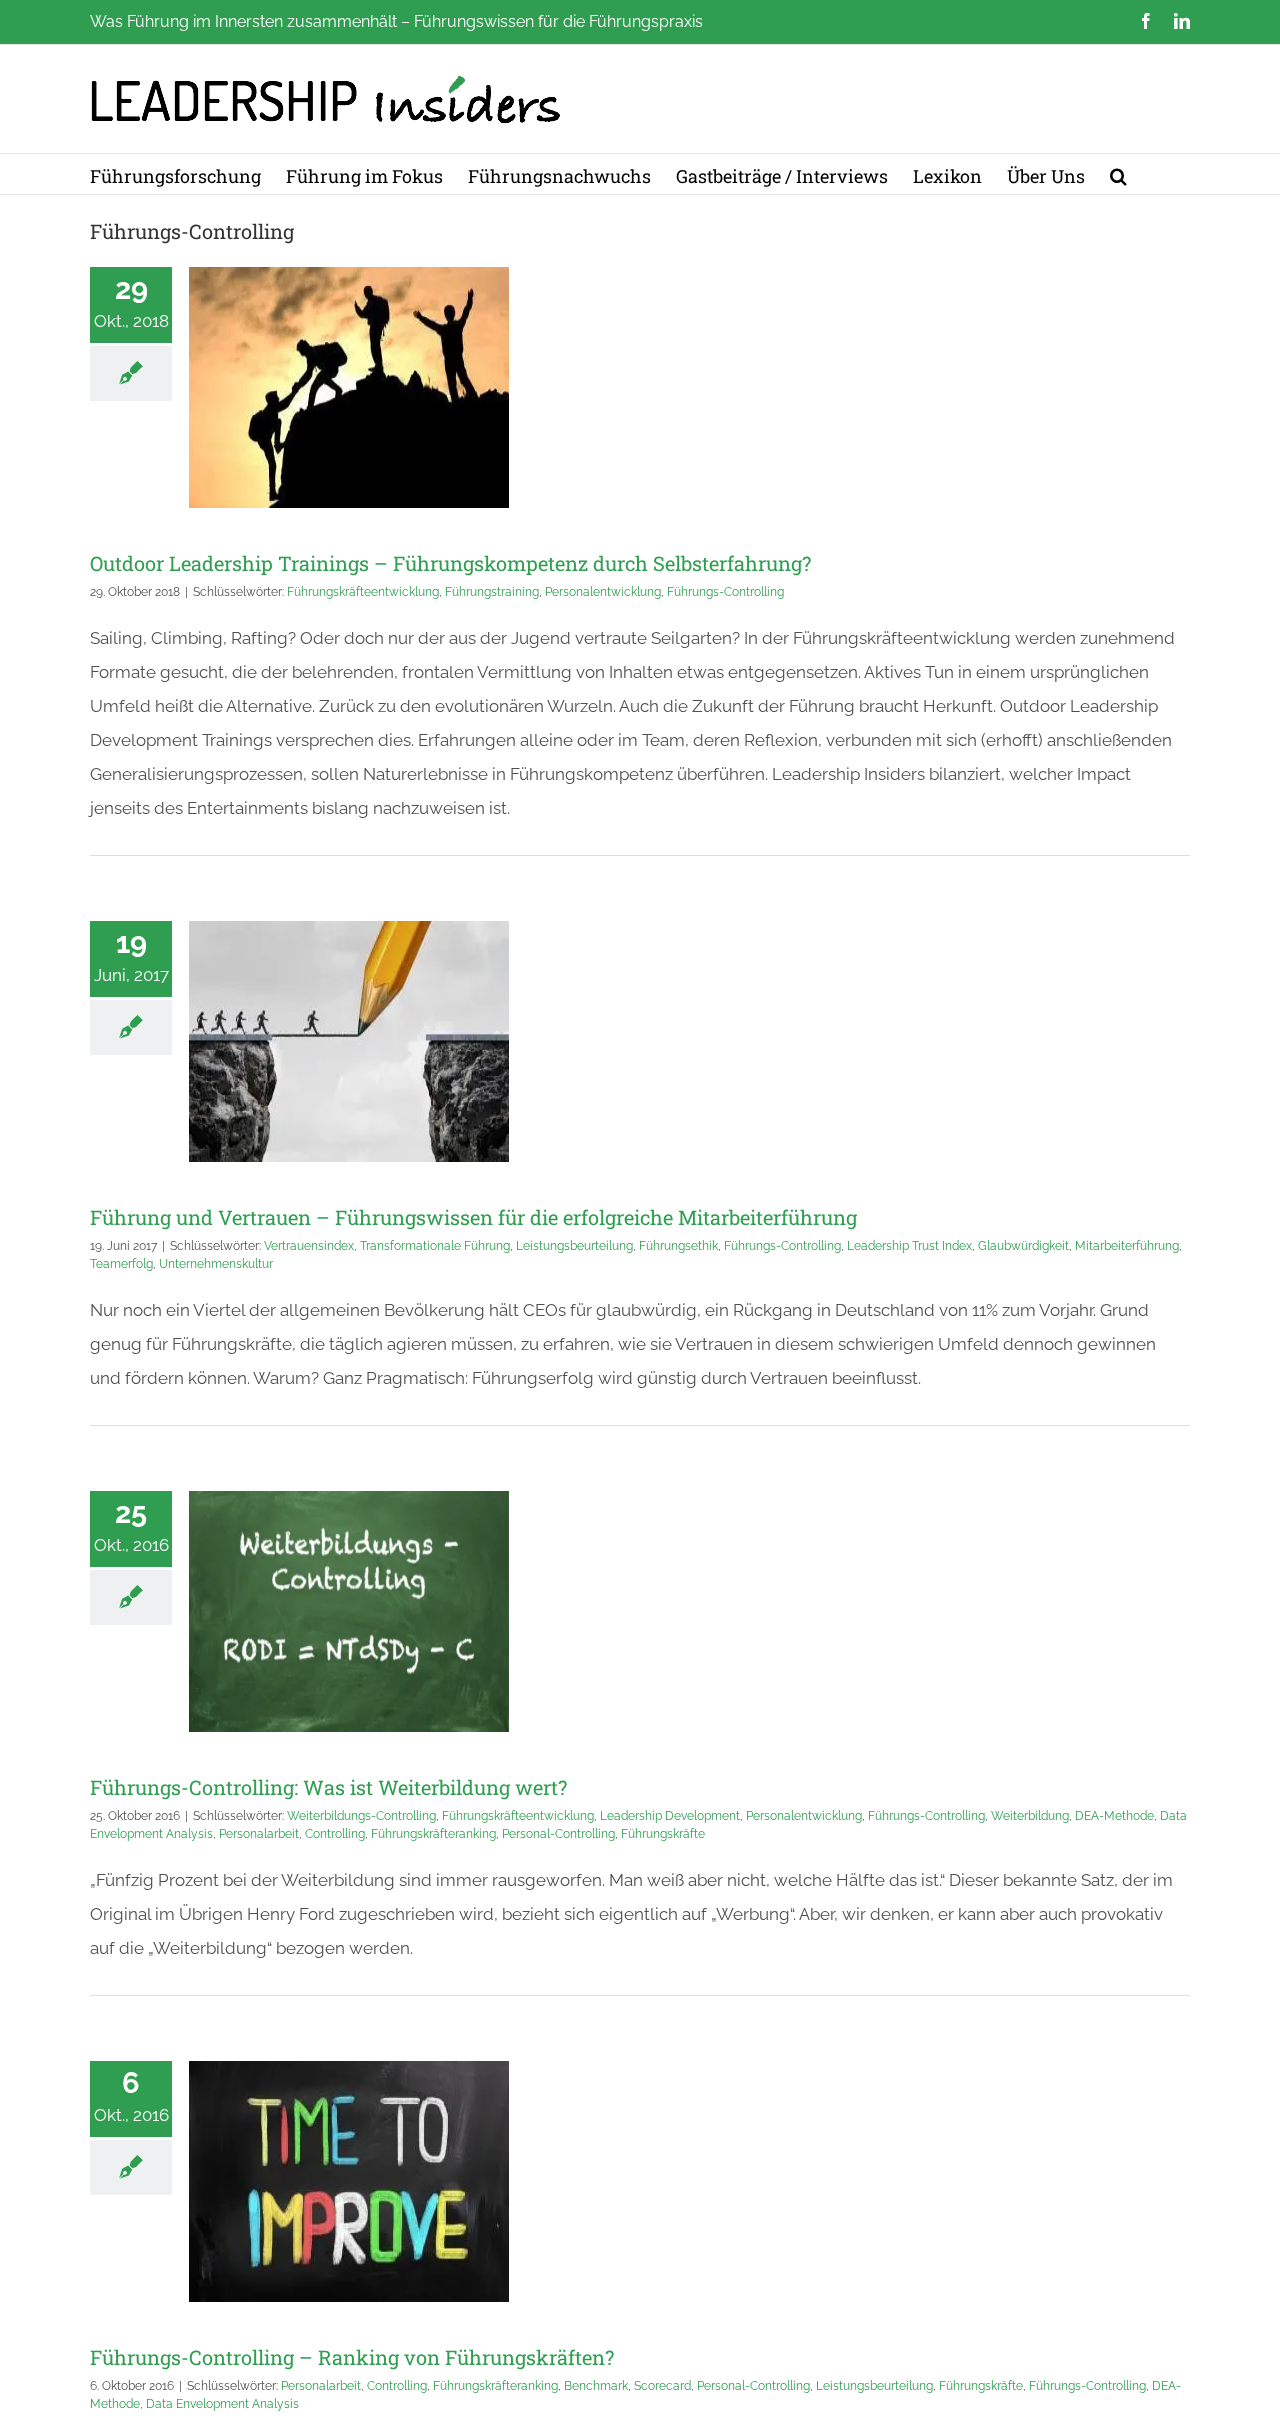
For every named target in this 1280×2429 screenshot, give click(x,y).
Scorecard (662, 2386)
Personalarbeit (259, 1834)
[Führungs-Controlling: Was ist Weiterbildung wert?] (349, 1611)
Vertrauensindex (309, 1246)
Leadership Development (670, 1816)
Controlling (335, 1834)
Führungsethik (678, 1246)
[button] (1118, 174)
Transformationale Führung (435, 1246)
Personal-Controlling (558, 1834)
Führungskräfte (663, 1834)
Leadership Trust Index (909, 1246)
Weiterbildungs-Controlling (361, 1816)
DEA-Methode (1114, 1816)
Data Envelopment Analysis (222, 2404)
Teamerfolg (121, 1264)
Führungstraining (492, 592)
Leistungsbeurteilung (574, 1246)
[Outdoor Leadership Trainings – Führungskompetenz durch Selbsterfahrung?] (349, 387)
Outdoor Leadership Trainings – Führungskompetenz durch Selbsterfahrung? (450, 563)
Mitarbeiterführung (1127, 1246)
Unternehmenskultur (216, 1264)
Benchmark (596, 2386)
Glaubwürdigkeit (1023, 1246)
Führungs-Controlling (725, 592)
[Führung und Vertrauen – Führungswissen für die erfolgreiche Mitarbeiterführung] (349, 1041)
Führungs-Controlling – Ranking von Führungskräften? (352, 2357)
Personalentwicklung (603, 592)
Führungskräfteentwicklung (363, 592)
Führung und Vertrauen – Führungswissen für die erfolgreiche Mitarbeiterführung (473, 1217)
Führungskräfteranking (433, 1834)
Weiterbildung (1030, 1816)
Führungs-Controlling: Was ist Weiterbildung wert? (328, 1787)
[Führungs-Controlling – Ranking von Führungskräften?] (349, 2181)
